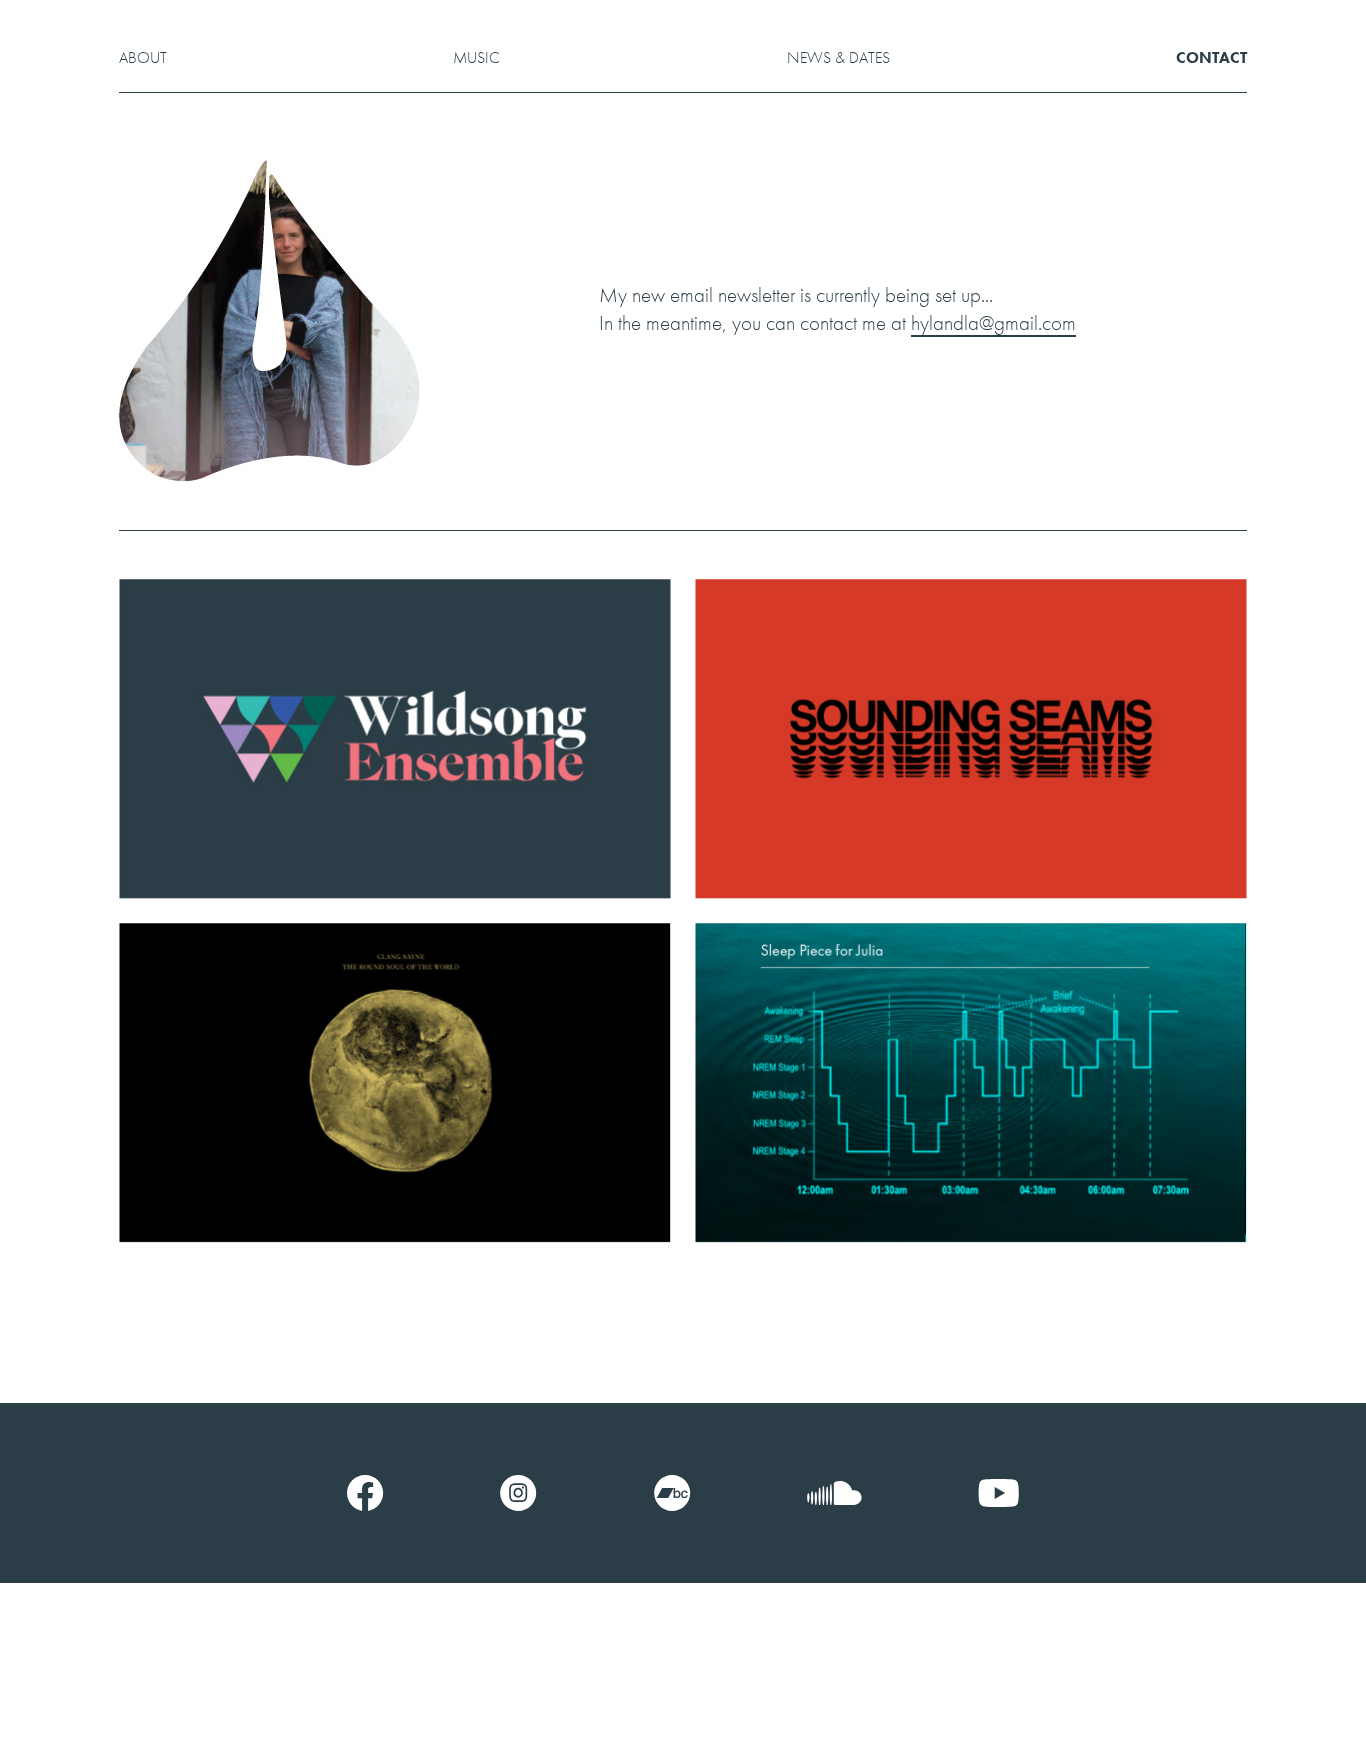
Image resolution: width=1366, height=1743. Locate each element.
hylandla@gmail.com (993, 322)
